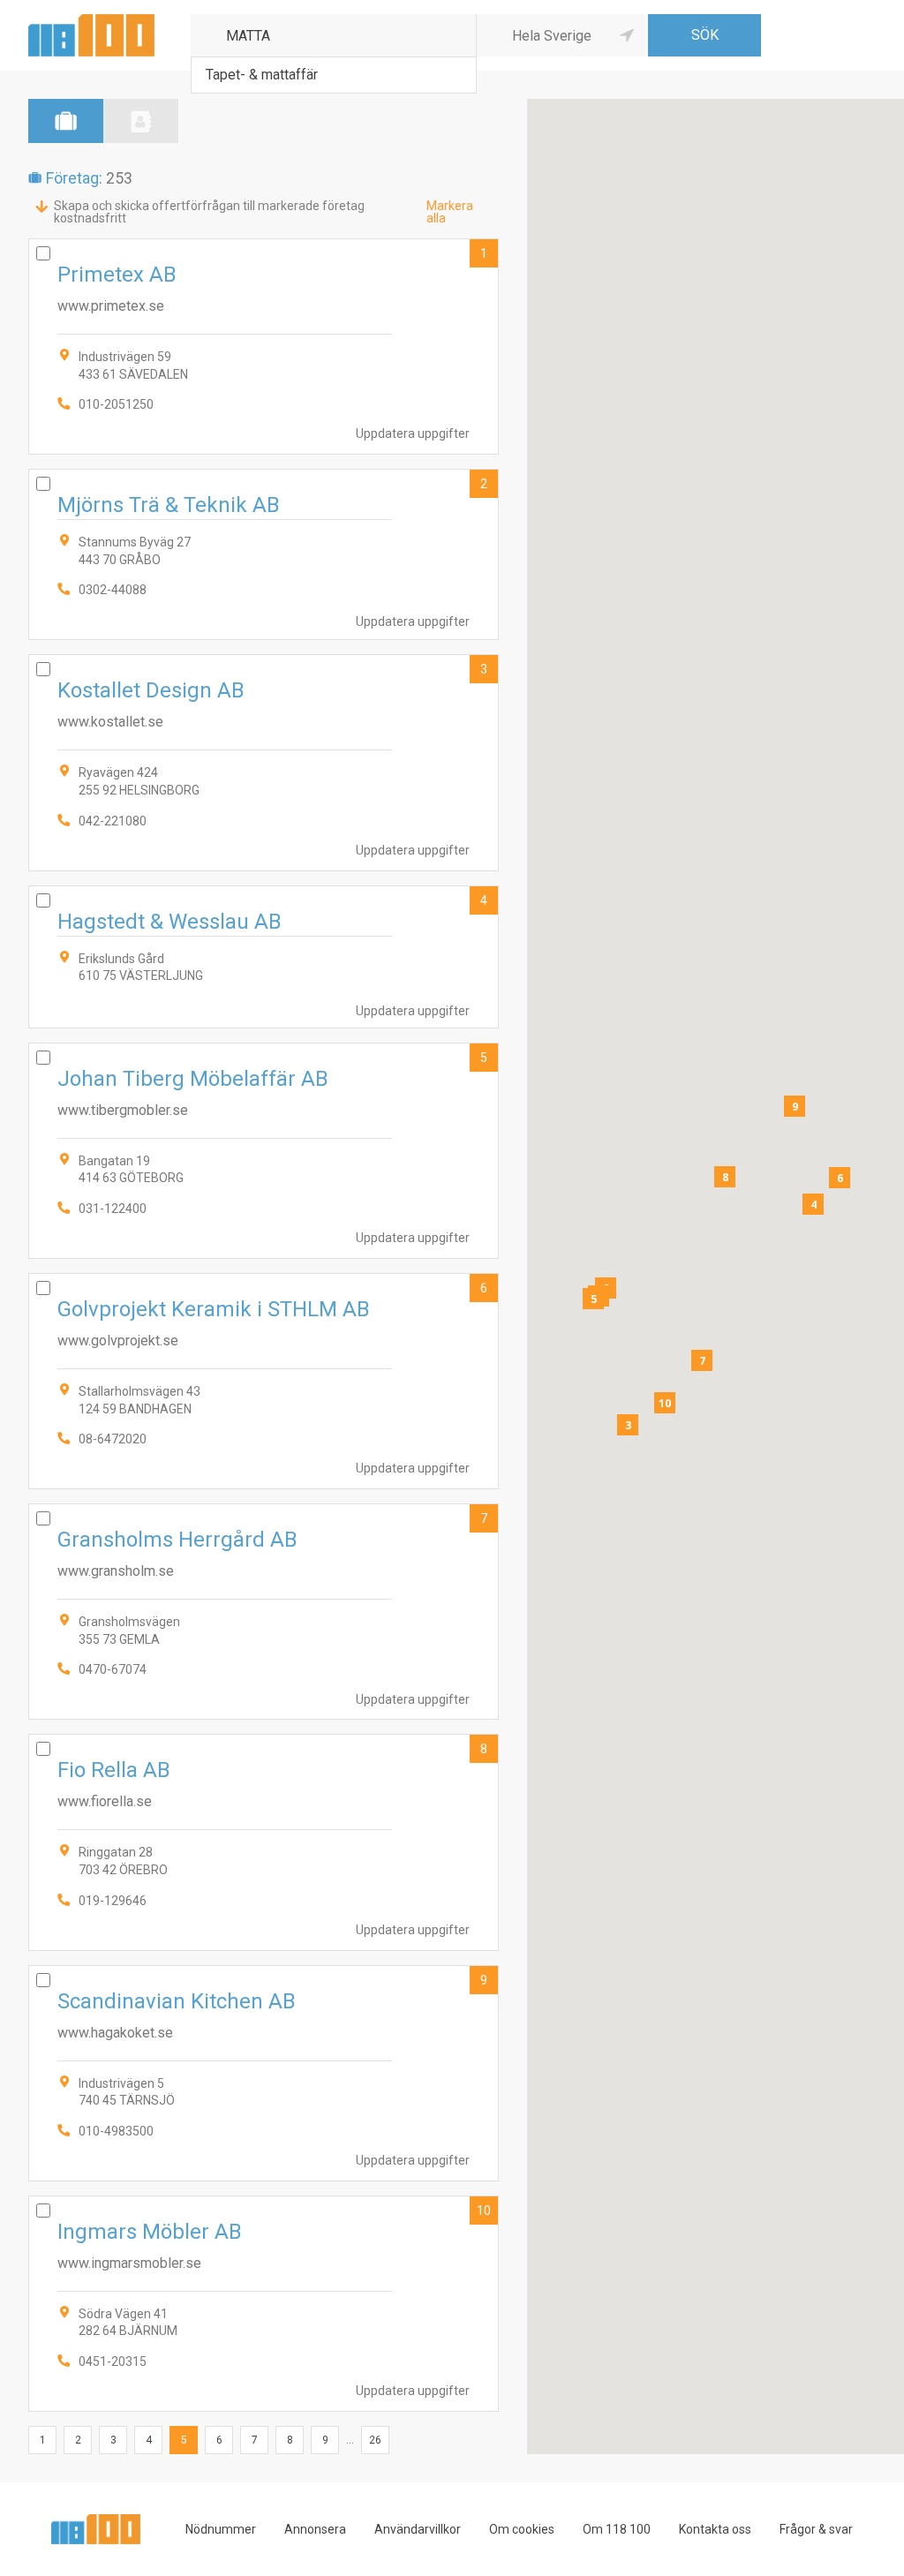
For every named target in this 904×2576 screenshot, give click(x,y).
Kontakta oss (715, 2529)
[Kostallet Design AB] (264, 762)
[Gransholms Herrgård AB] (264, 1612)
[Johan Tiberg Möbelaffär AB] (264, 1151)
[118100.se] (91, 21)
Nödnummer (221, 2529)
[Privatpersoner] (141, 121)
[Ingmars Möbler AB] (264, 2304)
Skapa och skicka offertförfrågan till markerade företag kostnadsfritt (209, 212)
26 (375, 2440)
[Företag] (66, 121)
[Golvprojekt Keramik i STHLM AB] (264, 1381)
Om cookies (522, 2529)
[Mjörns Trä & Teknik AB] (264, 554)
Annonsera (315, 2529)
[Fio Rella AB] (264, 1842)
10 (484, 2211)
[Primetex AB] (264, 346)
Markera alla (450, 212)
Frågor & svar (816, 2529)
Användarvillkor (418, 2529)
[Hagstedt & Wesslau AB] (264, 957)
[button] (628, 1425)
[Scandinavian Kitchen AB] (264, 2073)
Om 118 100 (617, 2529)
